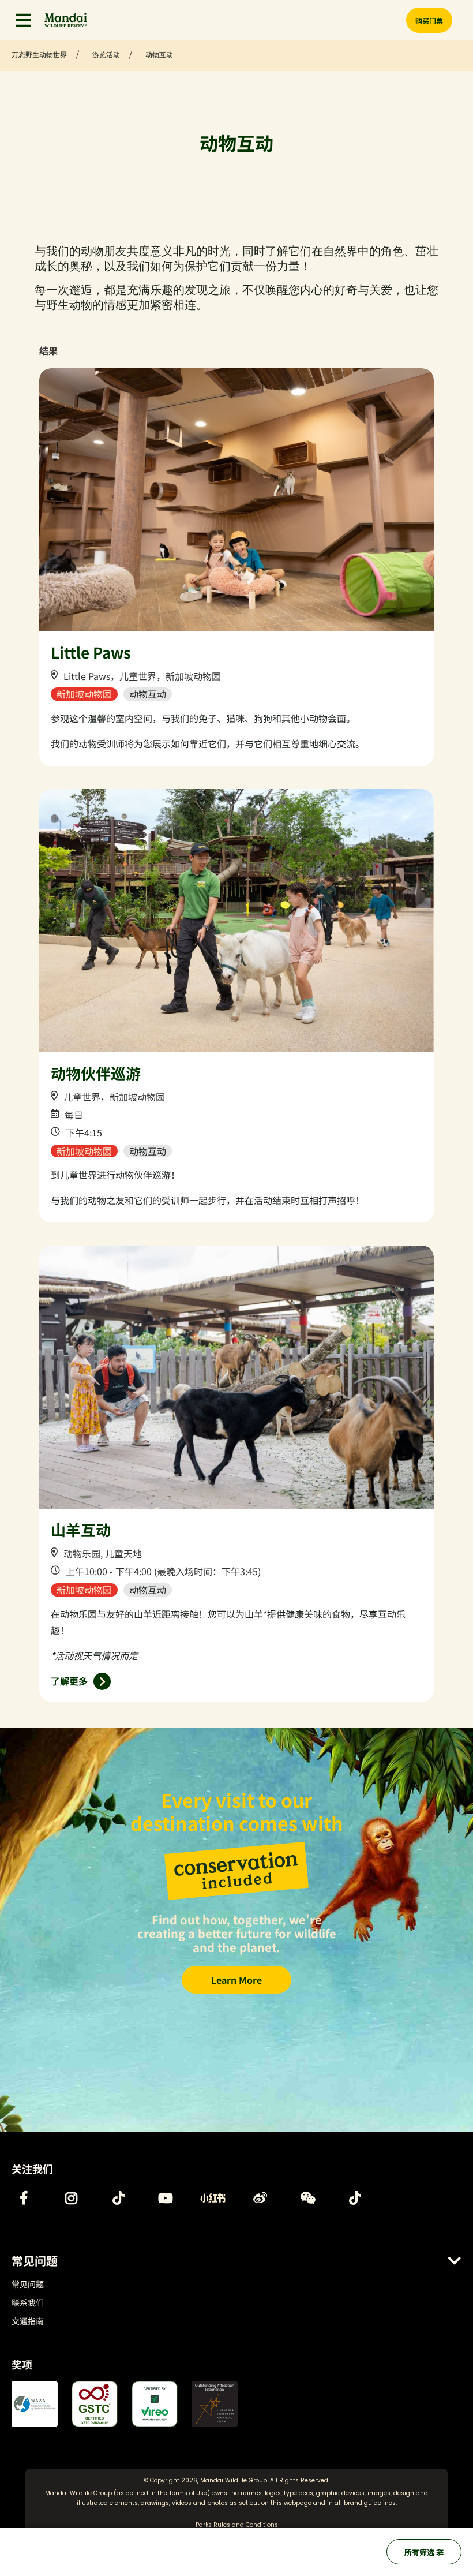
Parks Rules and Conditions (237, 2525)
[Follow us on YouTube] (166, 2198)
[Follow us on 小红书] (213, 2198)
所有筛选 (420, 2552)
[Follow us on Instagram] (71, 2198)
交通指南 (28, 2321)
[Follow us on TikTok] (118, 2198)
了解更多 (69, 1681)
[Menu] (23, 20)
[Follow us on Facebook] (24, 2198)
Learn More (236, 1980)
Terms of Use (188, 2493)
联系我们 (28, 2302)
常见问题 (28, 2284)
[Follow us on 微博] (260, 2198)
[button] (23, 20)
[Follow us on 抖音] (355, 2198)
